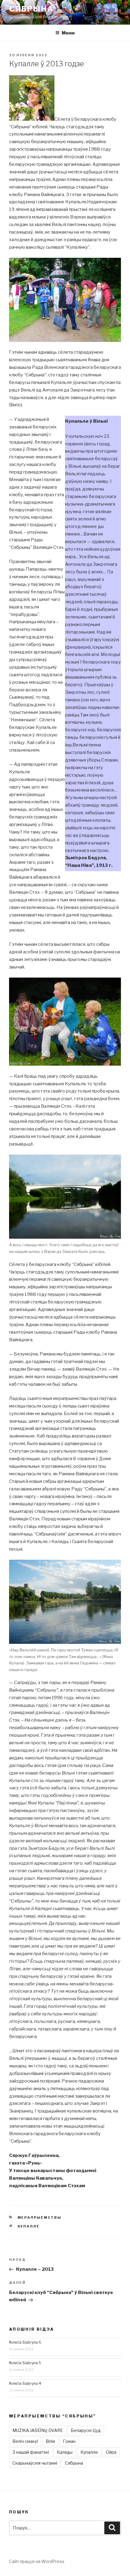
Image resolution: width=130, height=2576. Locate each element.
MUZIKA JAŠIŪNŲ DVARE (38, 2430)
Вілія (50, 2441)
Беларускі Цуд (86, 2430)
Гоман (69, 2441)
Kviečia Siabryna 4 (25, 2383)
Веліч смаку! (25, 2441)
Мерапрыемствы (40, 2217)
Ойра (111, 2452)
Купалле (29, 2226)
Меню (68, 33)
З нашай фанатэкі (31, 2452)
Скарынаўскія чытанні (35, 2463)
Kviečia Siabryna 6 (25, 2342)
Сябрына (31, 9)
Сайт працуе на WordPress (37, 2561)
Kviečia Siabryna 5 (25, 2363)
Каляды (65, 2452)
